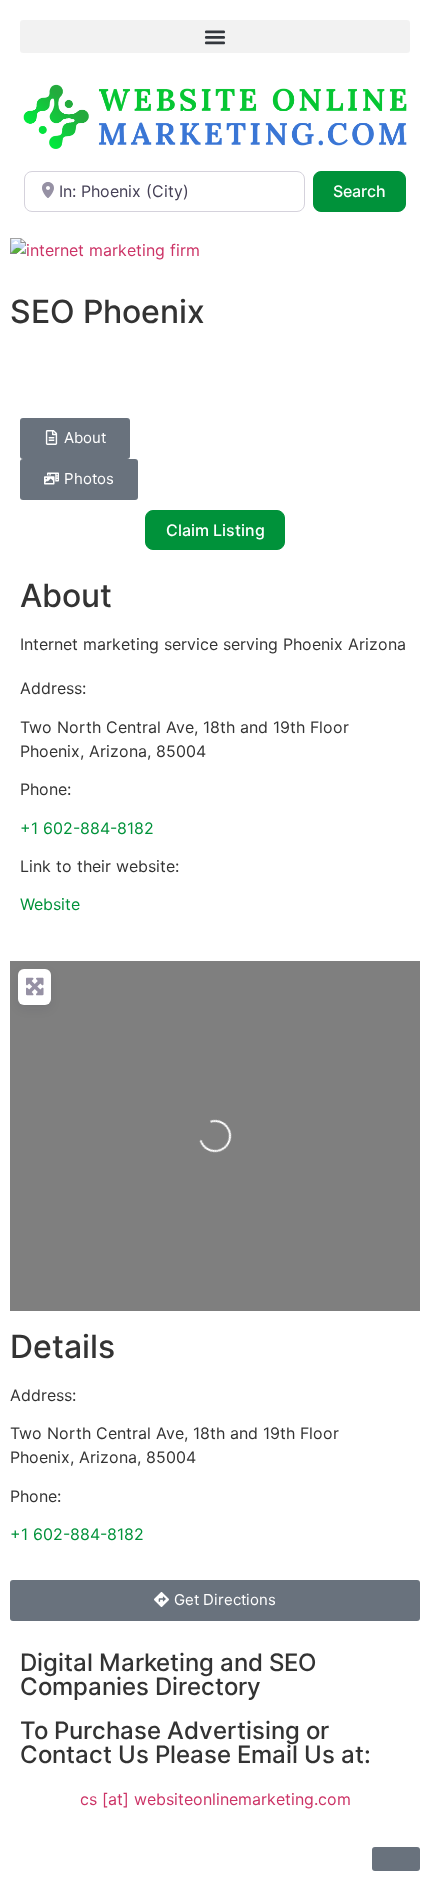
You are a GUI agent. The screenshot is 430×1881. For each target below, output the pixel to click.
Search (369, 190)
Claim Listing (215, 530)
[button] (215, 36)
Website (50, 904)
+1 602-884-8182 (87, 828)
